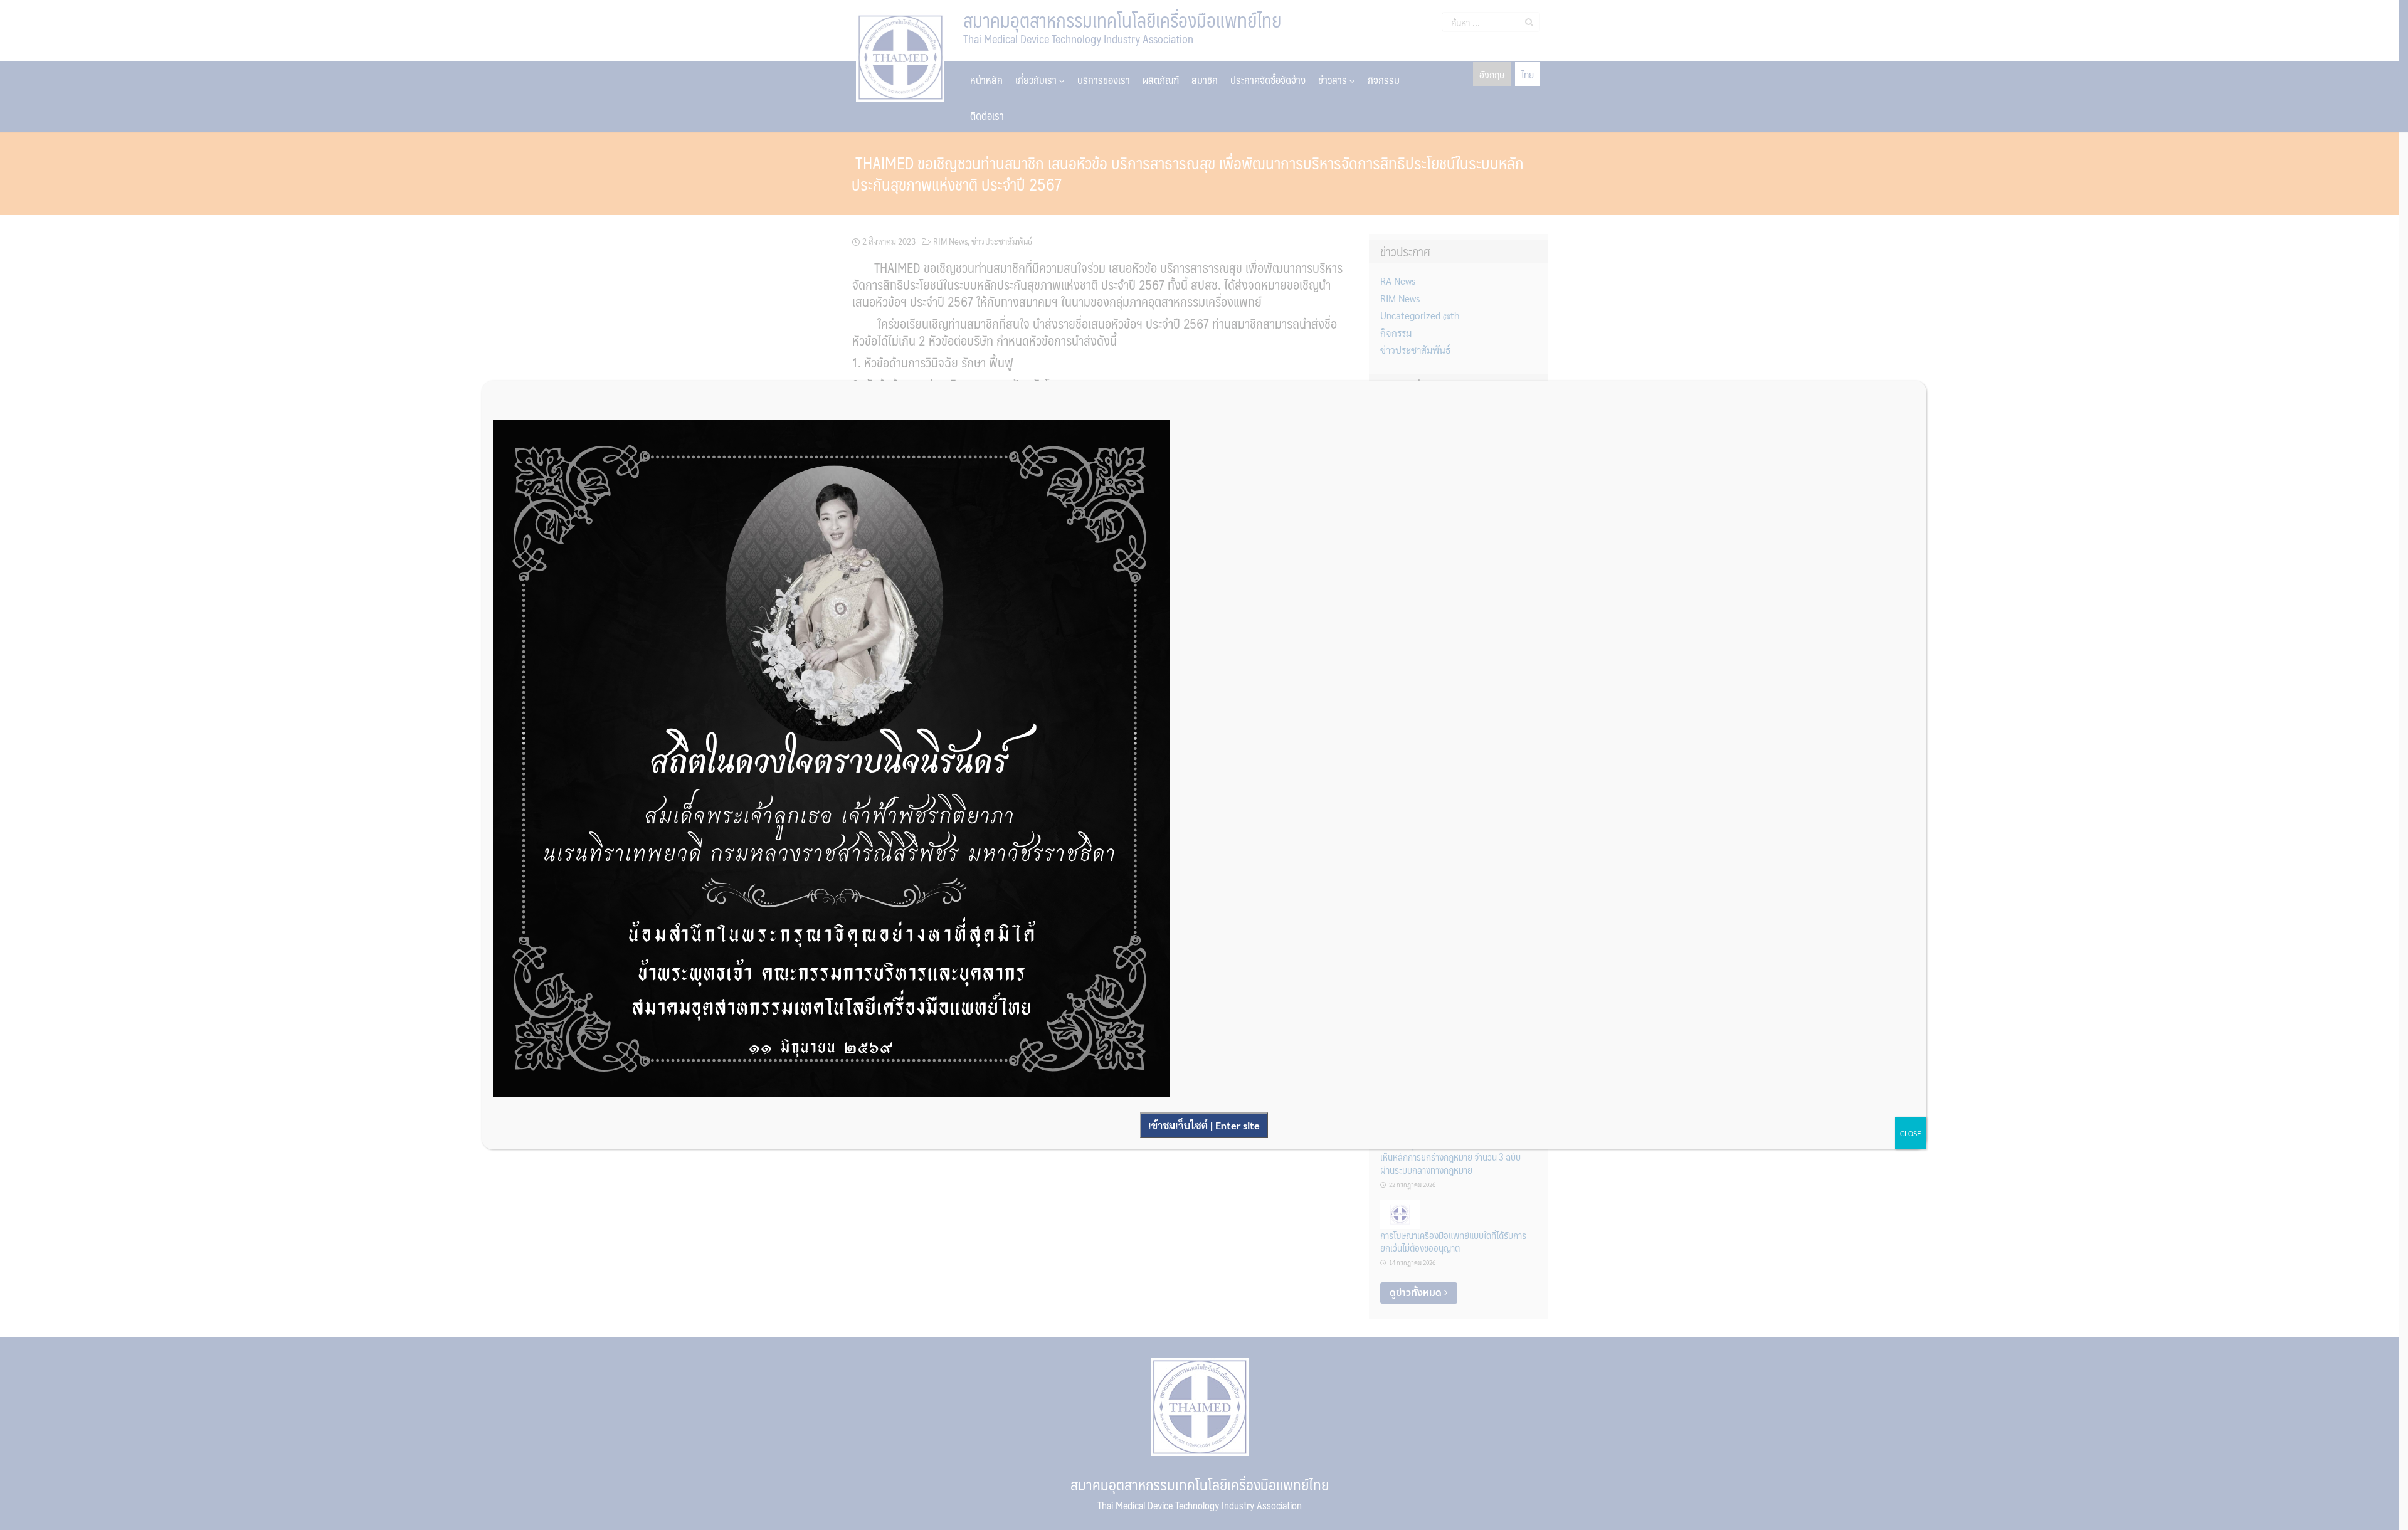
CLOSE (1911, 1133)
